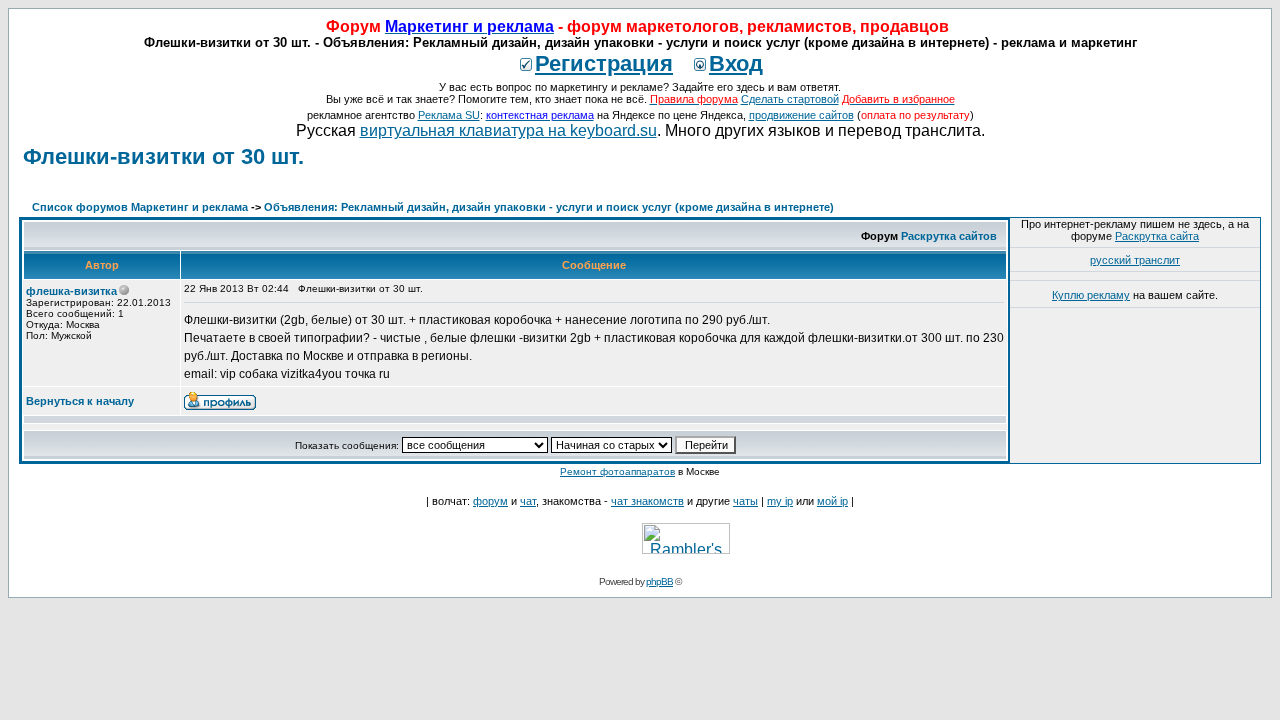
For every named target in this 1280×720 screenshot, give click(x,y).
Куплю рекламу (1091, 295)
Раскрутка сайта (1157, 236)
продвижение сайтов (801, 115)
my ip (780, 501)
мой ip (832, 501)
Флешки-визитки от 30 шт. (163, 156)
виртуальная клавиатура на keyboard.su (508, 130)
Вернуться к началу (80, 401)
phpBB (659, 581)
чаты (745, 501)
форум (490, 501)
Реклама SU (449, 115)
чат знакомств (647, 501)
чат (528, 501)
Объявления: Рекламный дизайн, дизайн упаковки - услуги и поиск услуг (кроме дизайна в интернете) (549, 207)
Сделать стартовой (790, 99)
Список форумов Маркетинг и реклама (140, 207)
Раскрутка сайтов (949, 236)
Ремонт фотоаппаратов (617, 471)
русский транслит (1135, 260)
